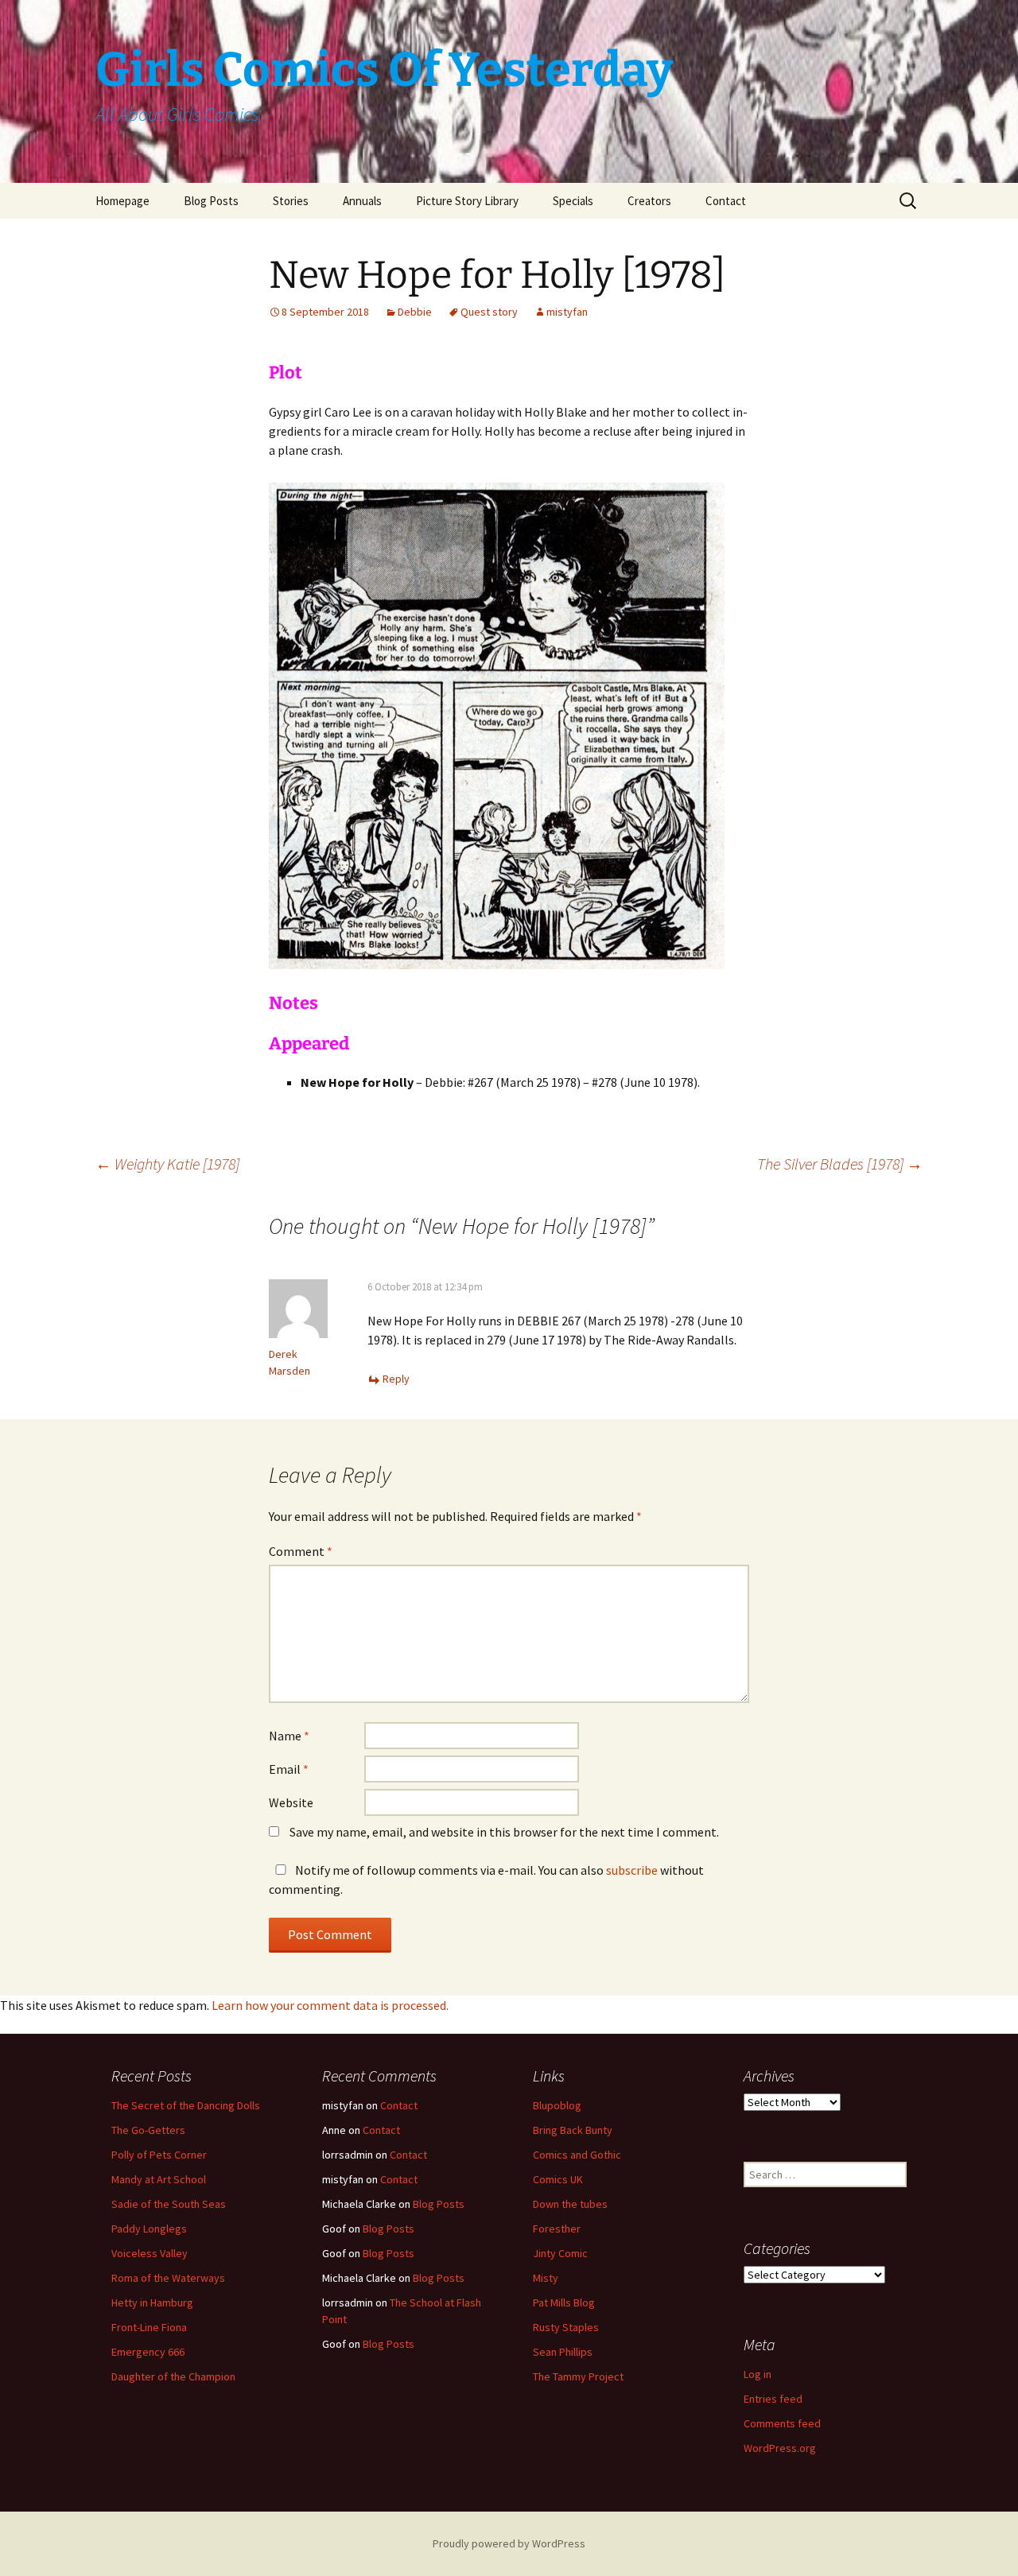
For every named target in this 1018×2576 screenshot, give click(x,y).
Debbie (415, 312)
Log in (758, 2374)
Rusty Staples (566, 2327)
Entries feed (773, 2399)
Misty (546, 2278)
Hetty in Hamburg (152, 2302)
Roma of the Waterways (168, 2278)
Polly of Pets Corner (159, 2155)
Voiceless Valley (150, 2253)
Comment (301, 1551)
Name (289, 1736)
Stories (291, 201)
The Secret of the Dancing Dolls (186, 2105)
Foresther (557, 2229)
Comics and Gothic (577, 2155)
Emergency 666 (148, 2352)
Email (289, 1769)
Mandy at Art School (159, 2179)
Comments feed (782, 2423)
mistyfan (567, 312)
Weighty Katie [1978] (167, 1164)
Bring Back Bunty (573, 2130)
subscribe (632, 1870)
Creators (649, 201)
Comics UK (558, 2179)
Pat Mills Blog (564, 2302)
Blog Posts (211, 201)
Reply (396, 1379)
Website (291, 1802)
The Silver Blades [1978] (840, 1164)
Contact (726, 201)
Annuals (362, 201)
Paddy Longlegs (149, 2229)
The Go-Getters (148, 2130)
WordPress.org (780, 2448)
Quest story (489, 312)
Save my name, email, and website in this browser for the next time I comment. (504, 1832)
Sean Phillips (563, 2352)
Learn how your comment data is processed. (330, 2005)
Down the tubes (570, 2204)
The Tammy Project (578, 2376)
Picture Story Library (467, 201)
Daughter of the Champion (173, 2376)
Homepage (122, 201)
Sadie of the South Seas (169, 2204)
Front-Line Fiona (149, 2327)
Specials (573, 201)
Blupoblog (557, 2105)
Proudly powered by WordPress (509, 2543)
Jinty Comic (560, 2253)
